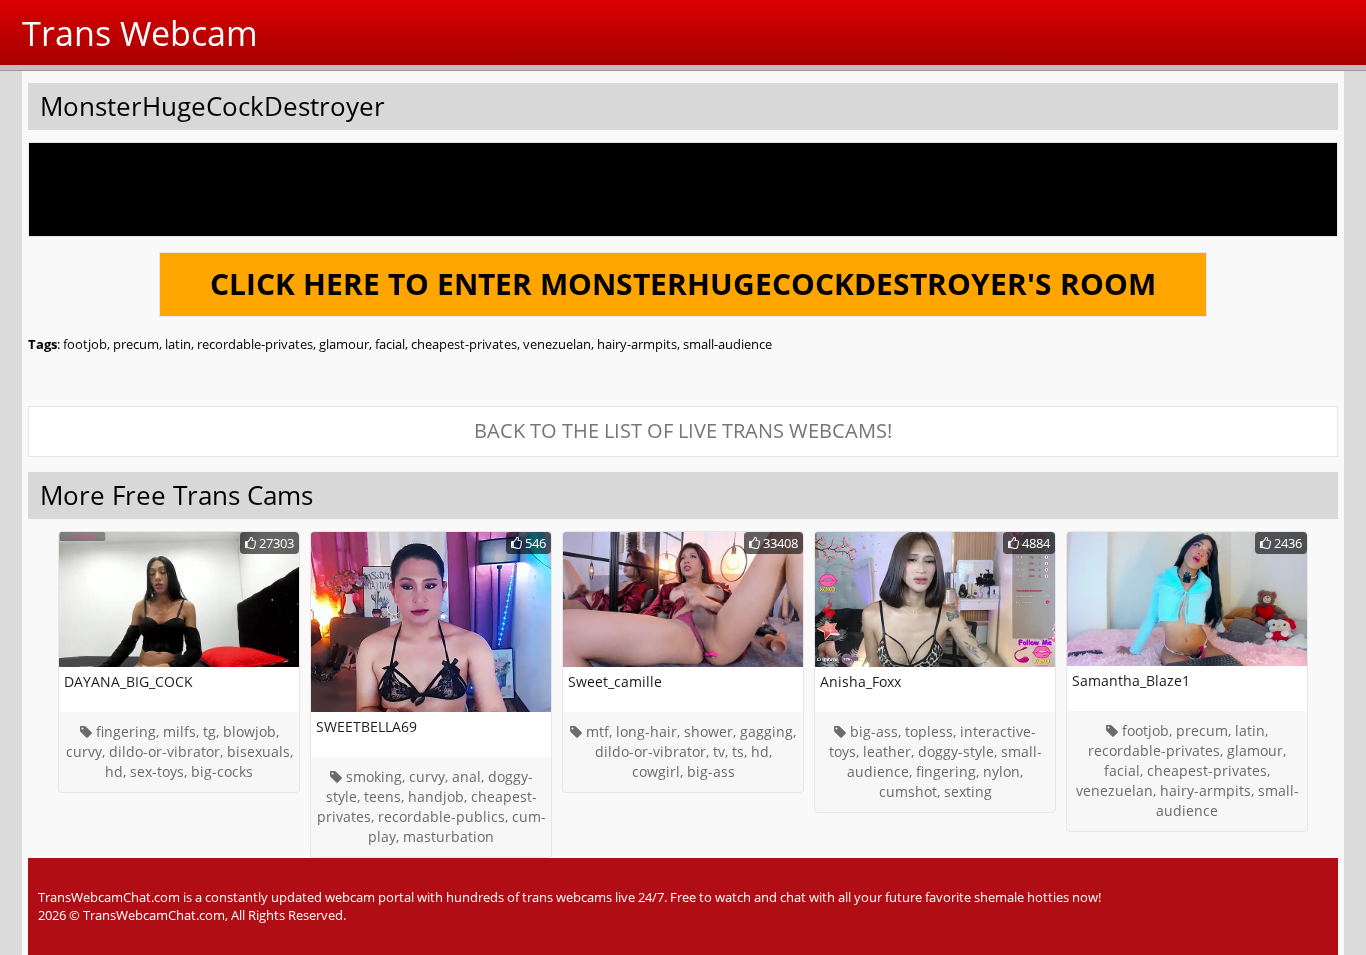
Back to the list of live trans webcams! (683, 430)
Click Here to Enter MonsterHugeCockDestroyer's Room (683, 283)
